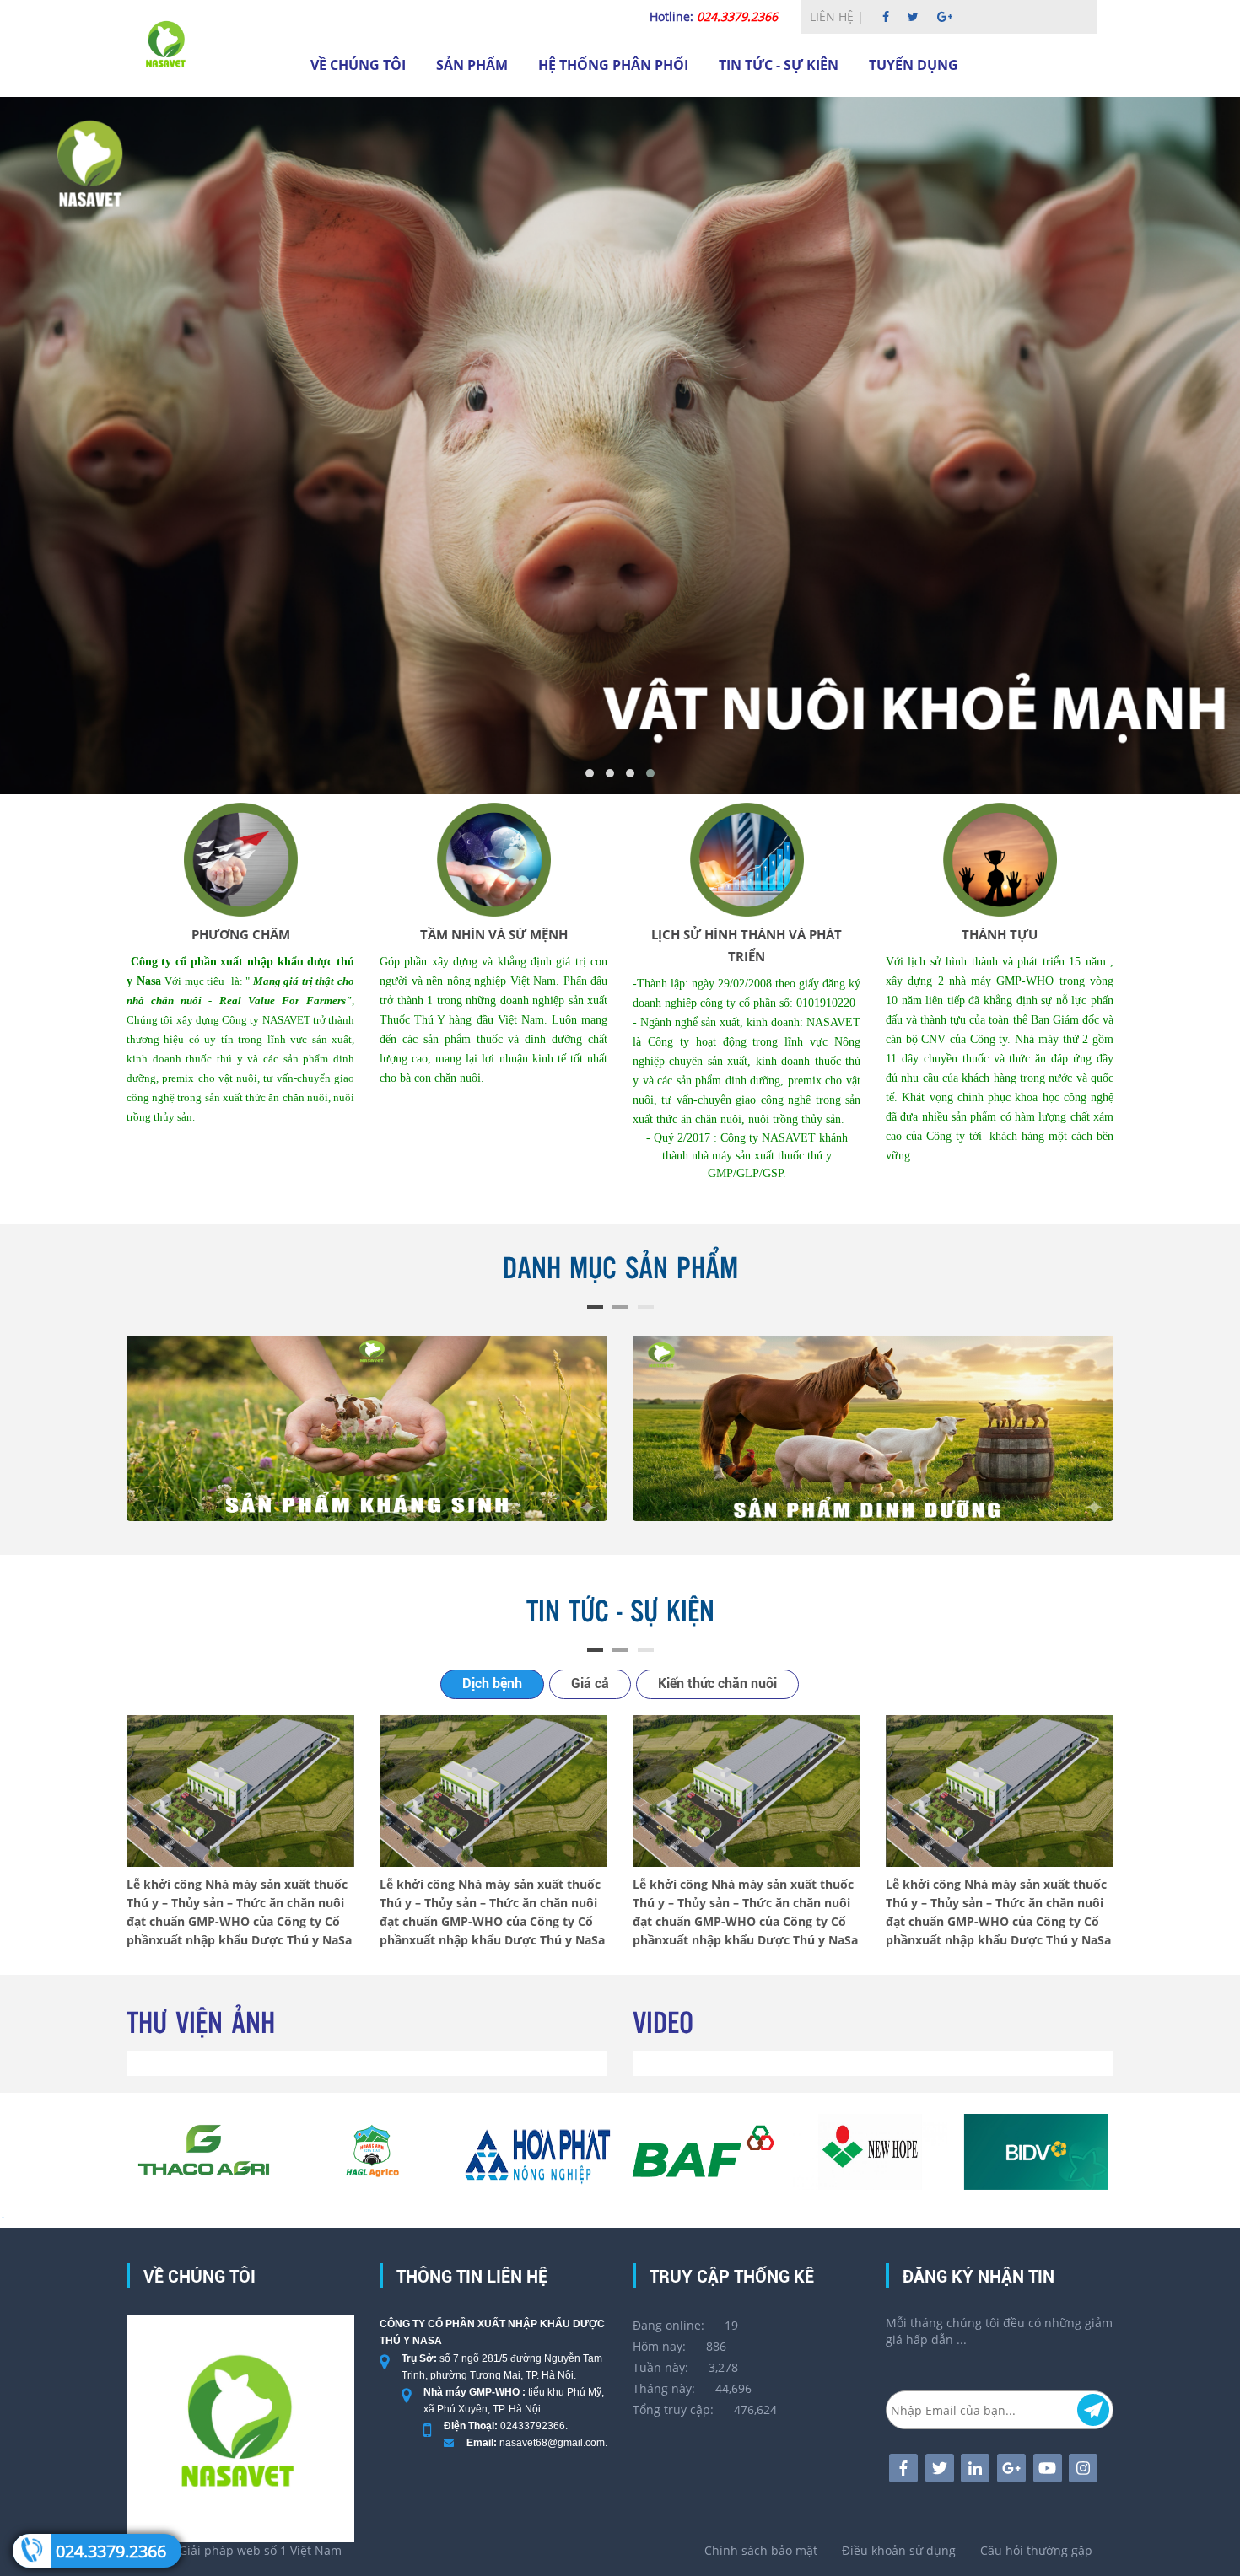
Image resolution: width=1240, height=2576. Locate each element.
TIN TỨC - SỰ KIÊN (779, 65)
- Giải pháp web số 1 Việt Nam (234, 2550)
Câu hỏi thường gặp (1036, 2550)
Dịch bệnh (492, 1683)
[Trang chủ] (167, 45)
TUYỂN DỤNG (914, 65)
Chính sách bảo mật (761, 2550)
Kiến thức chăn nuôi (717, 1683)
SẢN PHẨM (472, 65)
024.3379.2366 (111, 2551)
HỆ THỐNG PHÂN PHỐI (613, 65)
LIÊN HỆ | (838, 16)
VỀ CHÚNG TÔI (358, 65)
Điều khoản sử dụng (899, 2550)
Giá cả (590, 1683)
